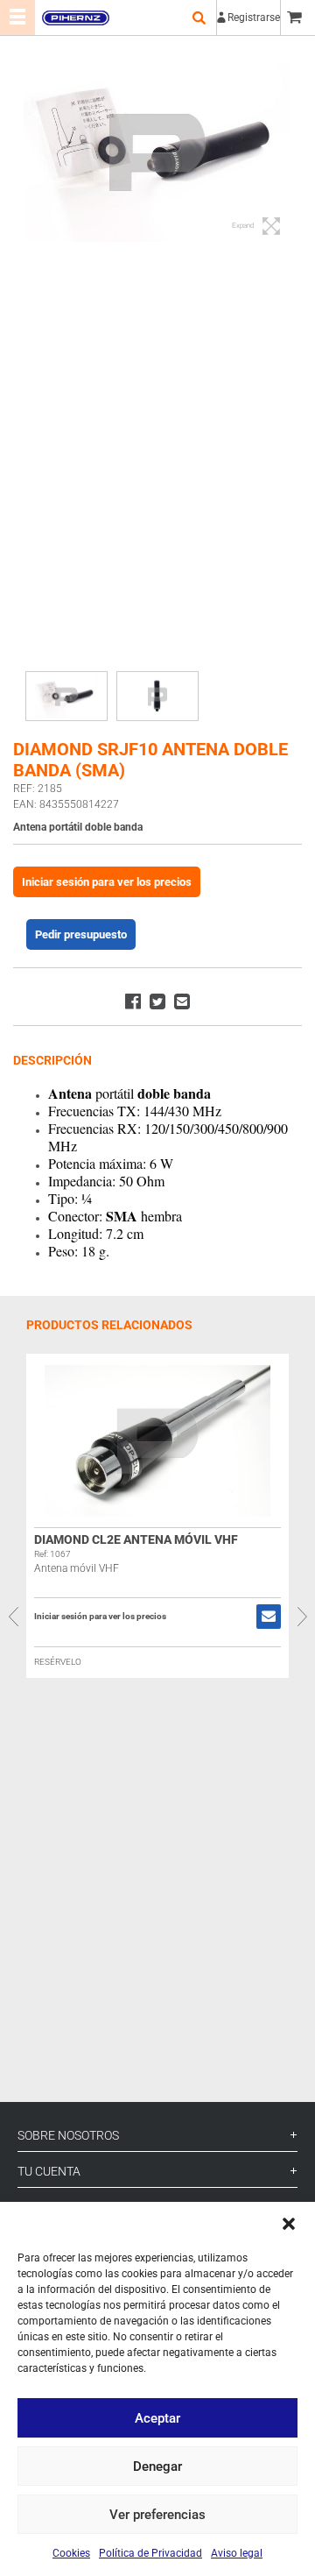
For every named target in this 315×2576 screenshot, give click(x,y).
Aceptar (157, 2418)
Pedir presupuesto (81, 934)
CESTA (297, 18)
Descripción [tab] (52, 1060)
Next (302, 1617)
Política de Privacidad (150, 2553)
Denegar (157, 2466)
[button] (289, 2224)
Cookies (71, 2553)
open (199, 18)
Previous (13, 1617)
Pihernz (75, 18)
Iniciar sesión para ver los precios (107, 882)
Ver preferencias (157, 2515)
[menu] (17, 18)
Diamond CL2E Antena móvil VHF (136, 1539)
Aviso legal (237, 2553)
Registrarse (254, 18)
